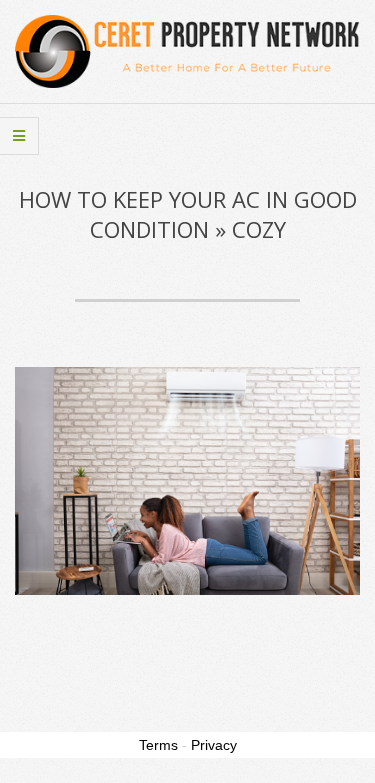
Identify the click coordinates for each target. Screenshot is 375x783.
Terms (158, 745)
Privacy (214, 745)
